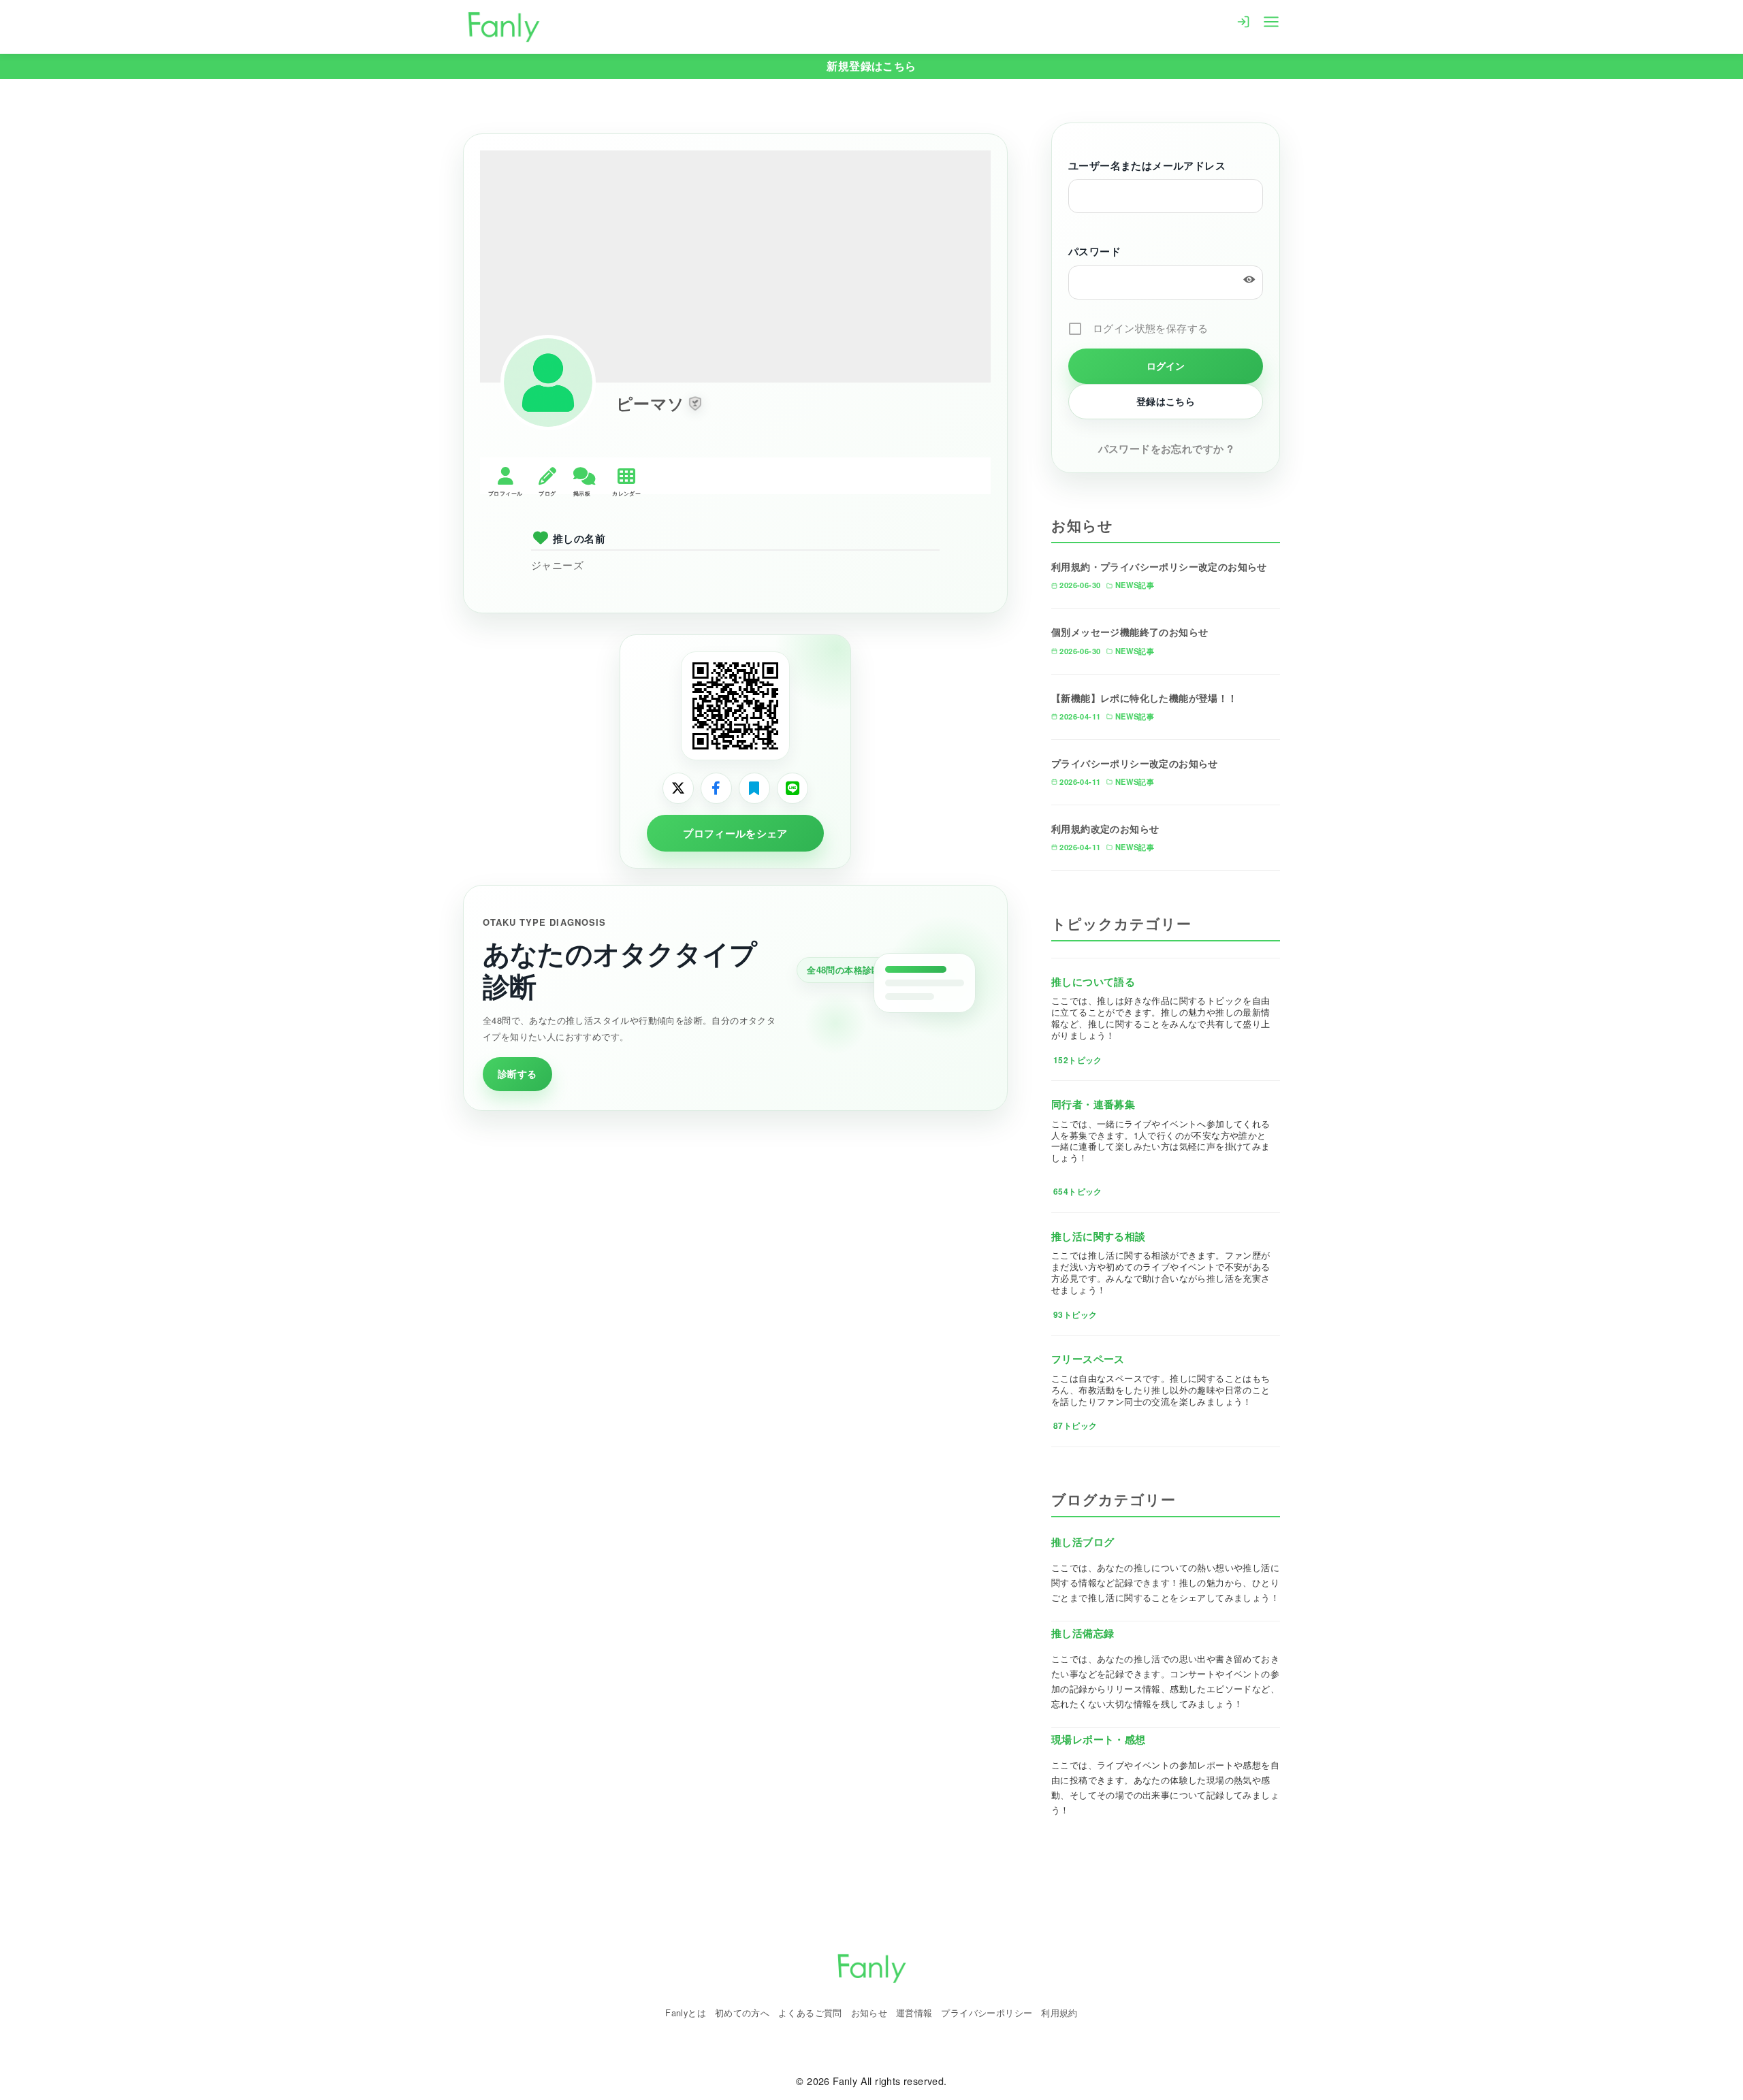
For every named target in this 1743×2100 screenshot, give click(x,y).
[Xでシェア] (678, 788)
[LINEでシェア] (793, 788)
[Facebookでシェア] (716, 788)
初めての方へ (742, 2013)
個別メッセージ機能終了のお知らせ (1130, 632)
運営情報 (914, 2013)
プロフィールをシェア (735, 833)
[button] (695, 404)
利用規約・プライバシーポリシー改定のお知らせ (1159, 566)
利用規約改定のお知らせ (1105, 828)
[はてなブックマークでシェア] (754, 788)
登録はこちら (1166, 401)
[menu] (1271, 20)
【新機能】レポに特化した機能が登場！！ (1145, 698)
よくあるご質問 (810, 2013)
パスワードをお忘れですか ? (1166, 449)
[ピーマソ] (548, 383)
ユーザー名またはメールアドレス (1147, 165)
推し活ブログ (1083, 1542)
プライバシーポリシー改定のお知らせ (1135, 763)
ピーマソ (651, 403)
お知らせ (869, 2013)
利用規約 (1059, 2013)
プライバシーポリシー (987, 2013)
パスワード (1094, 251)
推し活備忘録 (1083, 1633)
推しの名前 (579, 538)
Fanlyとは (686, 2013)
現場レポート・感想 (1099, 1739)
